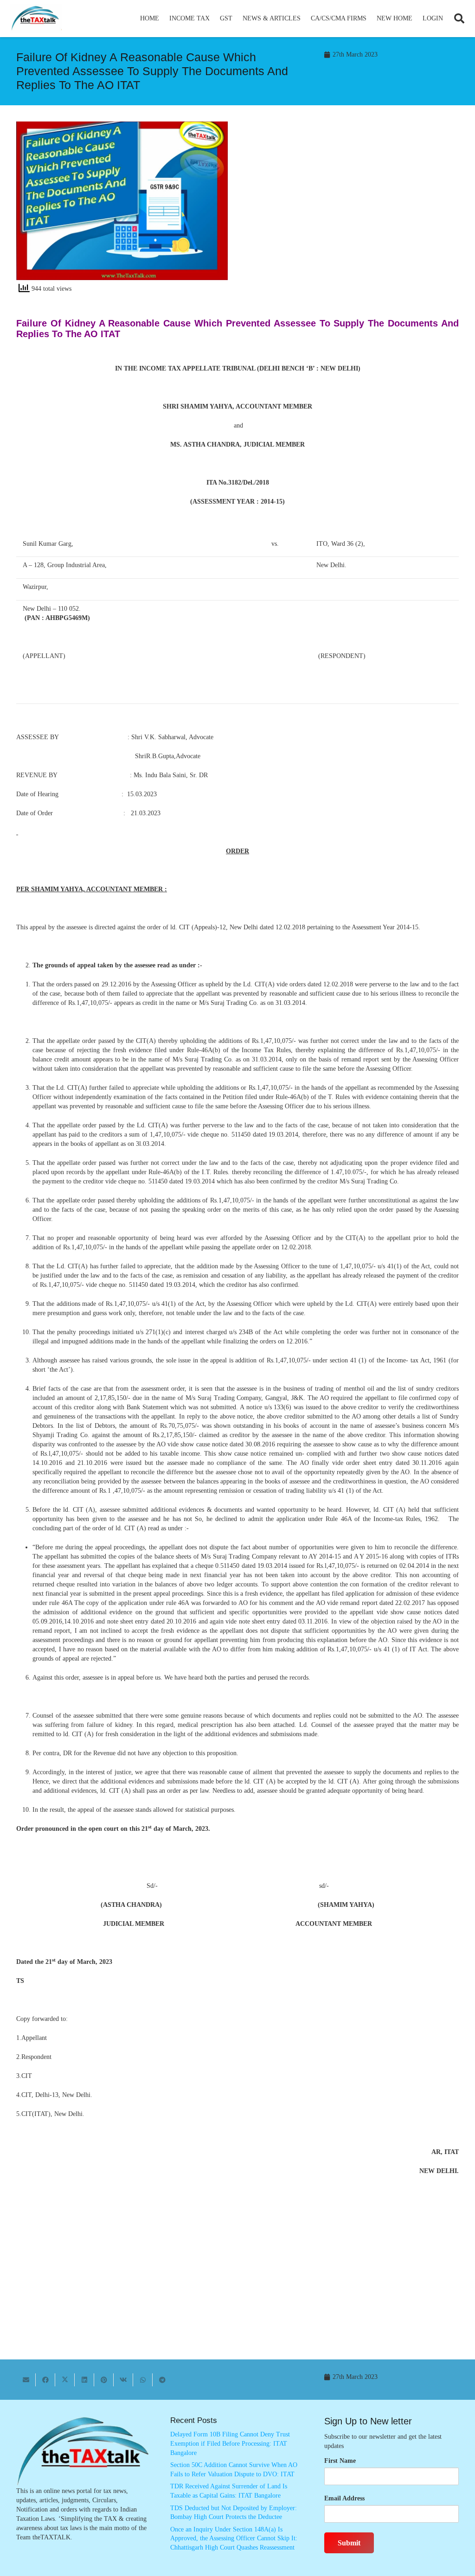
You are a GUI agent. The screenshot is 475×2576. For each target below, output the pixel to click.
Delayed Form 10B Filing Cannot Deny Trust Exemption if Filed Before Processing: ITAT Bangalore (230, 2443)
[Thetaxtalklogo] (36, 19)
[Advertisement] (353, 205)
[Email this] (26, 2380)
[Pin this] (104, 2380)
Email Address (344, 2498)
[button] (214, 19)
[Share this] (45, 2380)
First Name (340, 2461)
